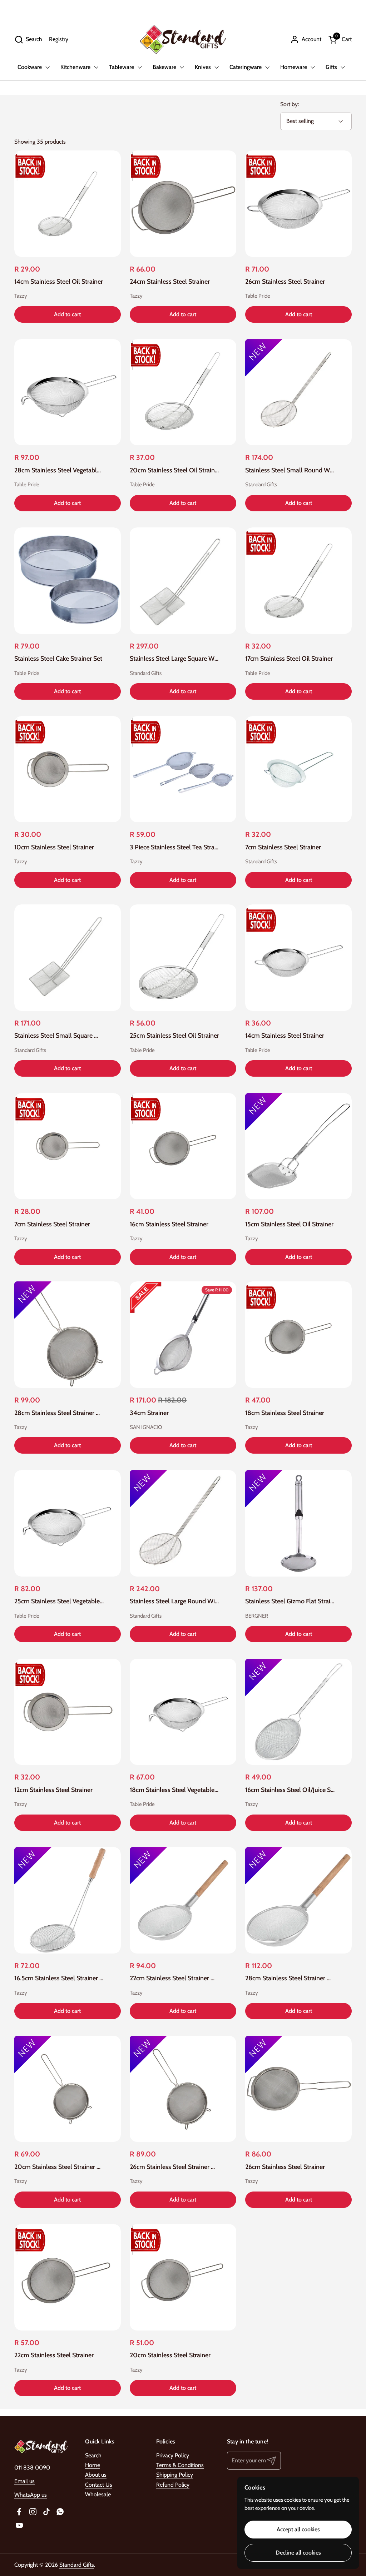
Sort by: (290, 104)
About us (96, 2475)
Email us (24, 2481)
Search (93, 2455)
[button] (28, 39)
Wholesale (98, 2494)
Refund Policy (173, 2485)
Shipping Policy (175, 2475)
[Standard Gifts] (183, 39)
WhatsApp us (31, 2495)
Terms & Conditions (180, 2465)
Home (93, 2465)
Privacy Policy (173, 2455)
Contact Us (99, 2485)
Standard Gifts (77, 2565)
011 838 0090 (32, 2468)
